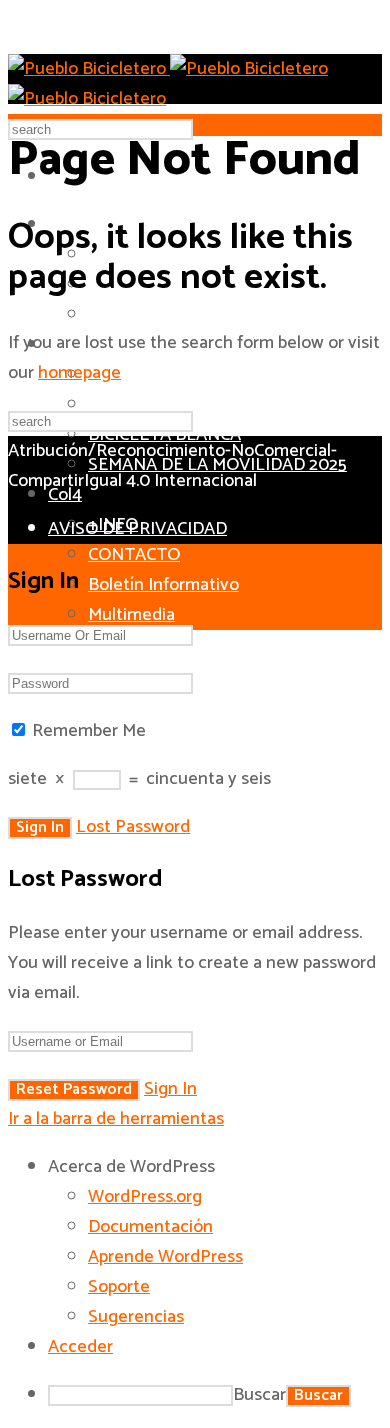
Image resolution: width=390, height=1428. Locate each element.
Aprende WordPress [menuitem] (165, 1257)
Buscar (259, 1395)
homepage (79, 373)
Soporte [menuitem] (119, 1287)
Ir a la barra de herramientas (116, 1119)
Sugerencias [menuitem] (136, 1317)
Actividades (151, 373)
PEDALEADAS (142, 405)
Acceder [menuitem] (80, 1347)
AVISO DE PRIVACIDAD (137, 529)
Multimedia (131, 615)
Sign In (170, 1089)
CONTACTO (134, 555)
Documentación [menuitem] (150, 1227)
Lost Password (133, 827)
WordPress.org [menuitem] (145, 1197)
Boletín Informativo (163, 585)
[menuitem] (215, 1167)
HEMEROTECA (144, 315)
